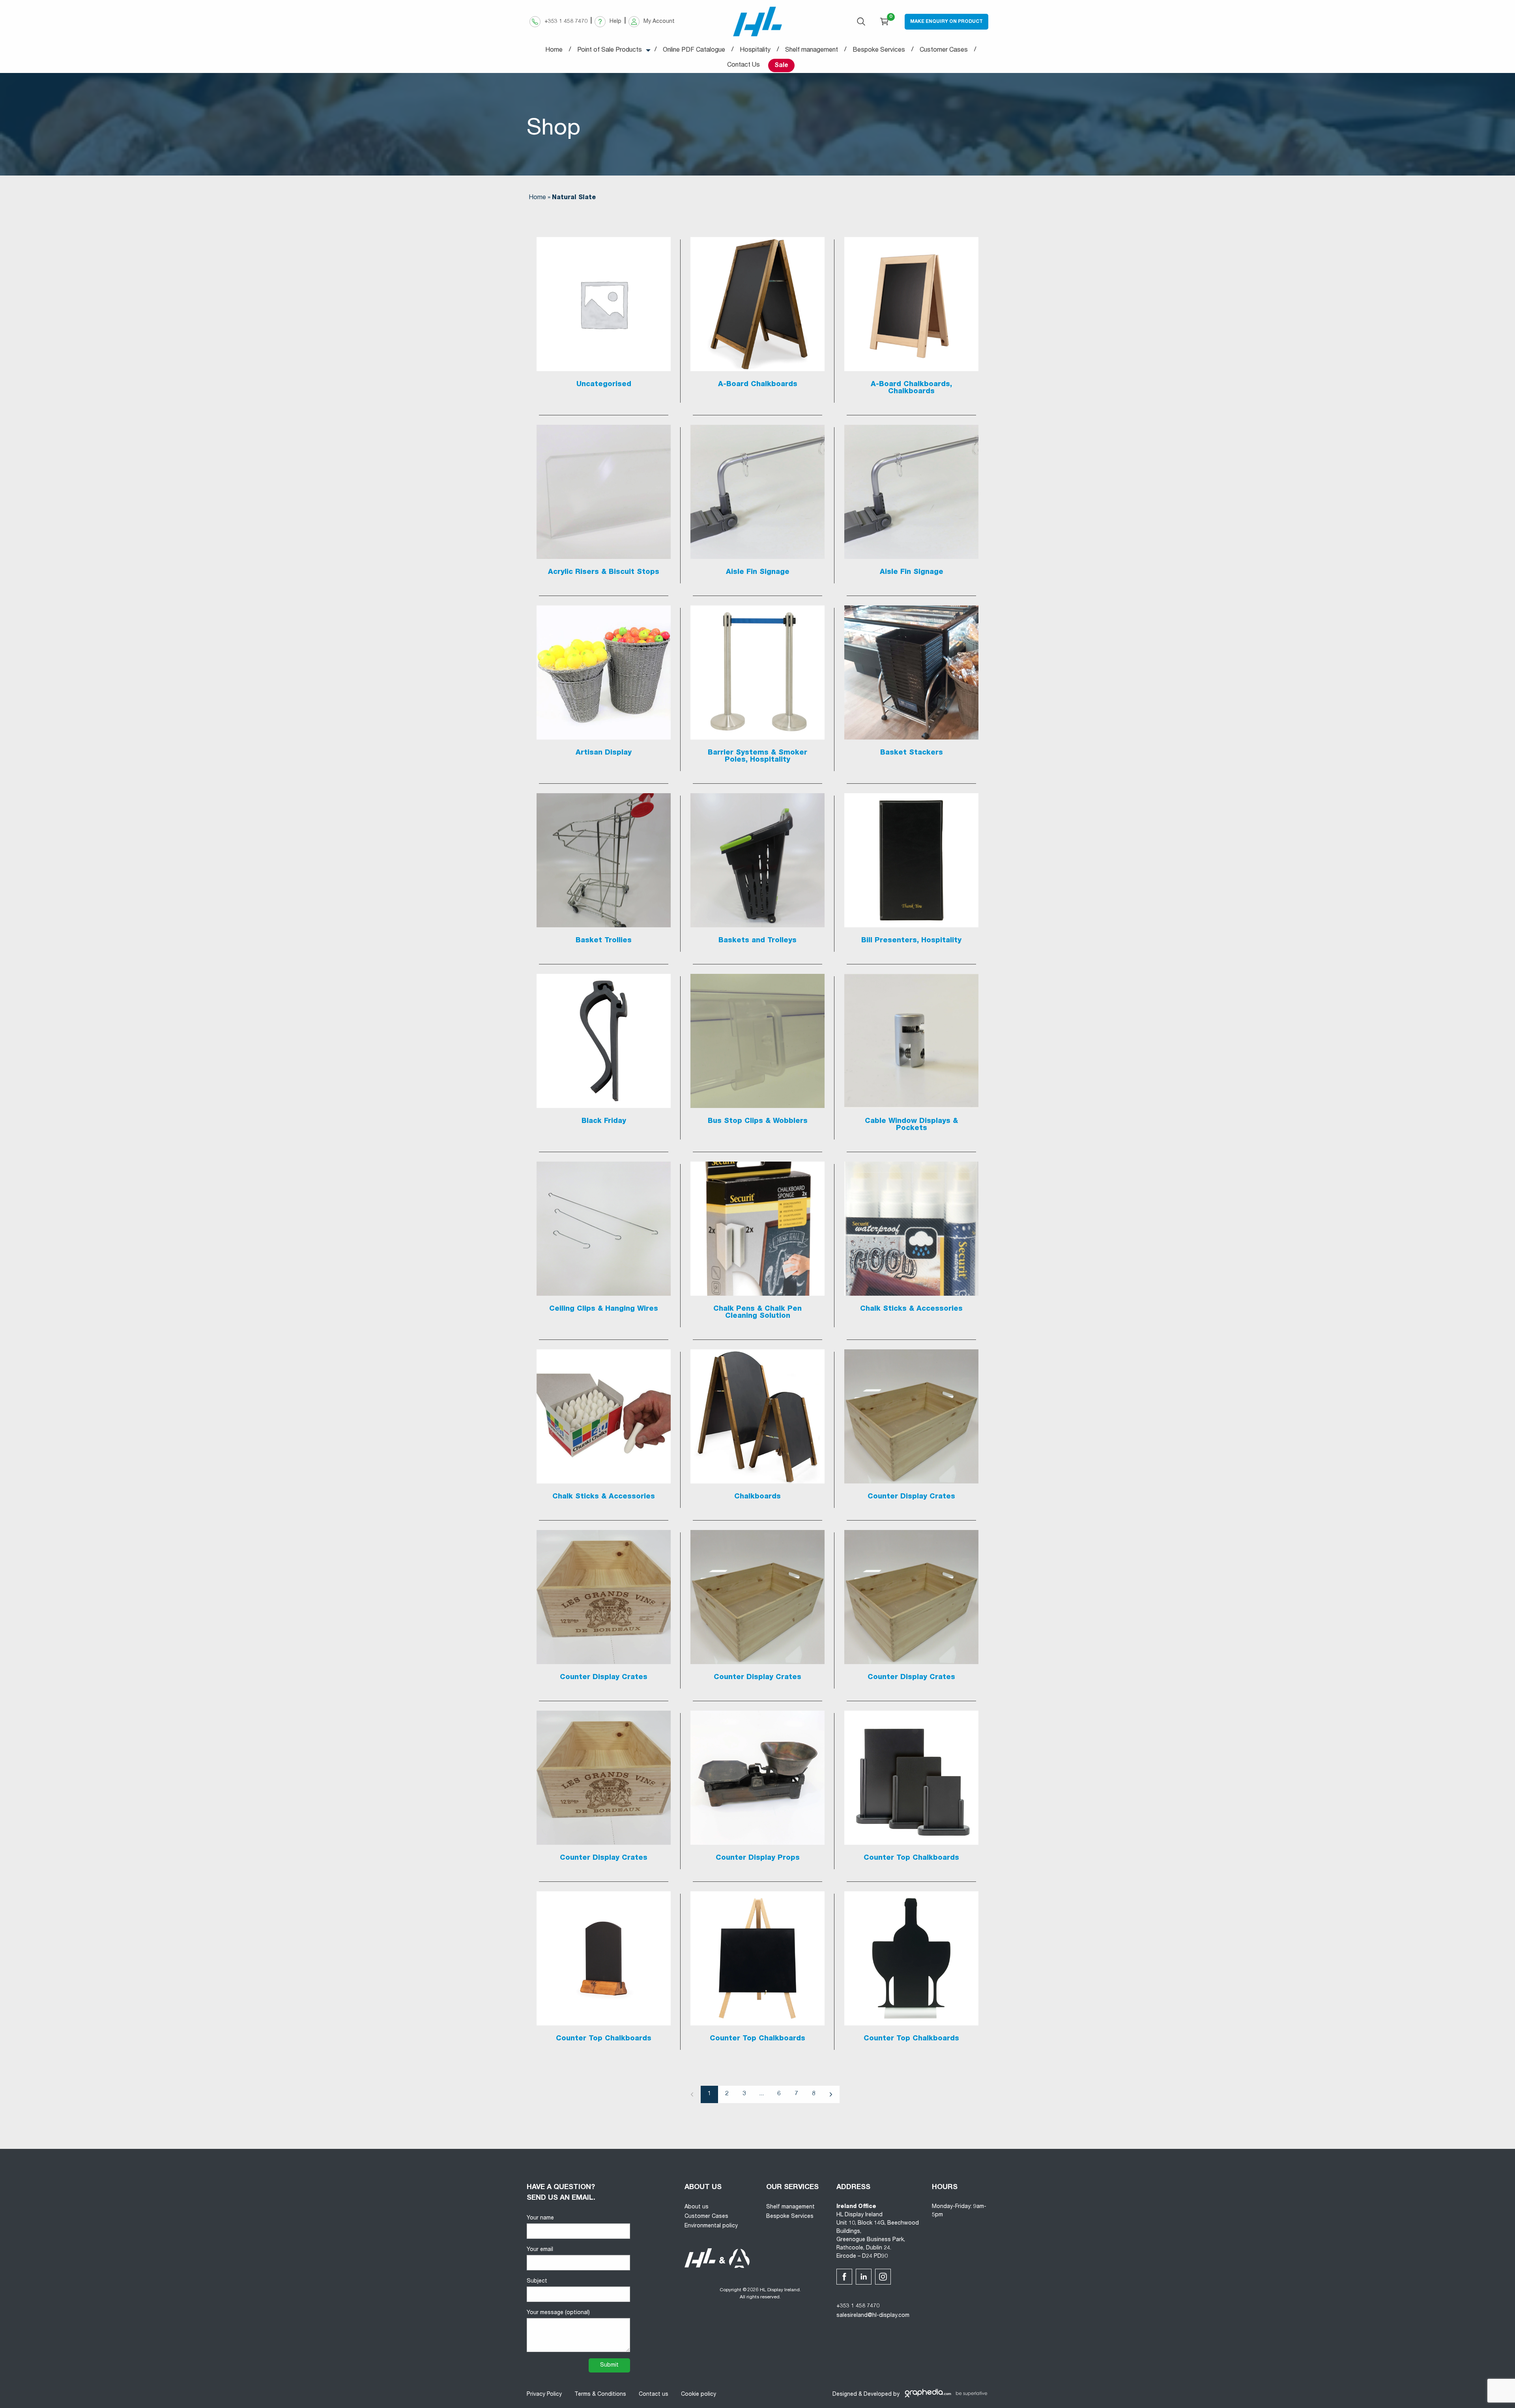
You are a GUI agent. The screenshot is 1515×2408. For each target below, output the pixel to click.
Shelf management (790, 2207)
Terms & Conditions (600, 2395)
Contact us (654, 2395)
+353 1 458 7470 (858, 2306)
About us (697, 2207)
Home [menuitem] (554, 50)
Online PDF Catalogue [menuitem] (694, 50)
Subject (537, 2281)
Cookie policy (699, 2395)
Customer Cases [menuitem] (944, 50)
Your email (540, 2250)
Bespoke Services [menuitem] (879, 50)
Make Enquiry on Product (946, 22)
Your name (540, 2218)
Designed (845, 2395)
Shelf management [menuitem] (812, 50)
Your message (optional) (558, 2313)
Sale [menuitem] (781, 66)
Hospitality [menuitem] (755, 50)
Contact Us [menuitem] (743, 65)
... (761, 2094)
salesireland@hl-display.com (873, 2316)
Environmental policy (711, 2226)
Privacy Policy (544, 2395)
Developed (878, 2395)
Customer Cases (706, 2217)
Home (537, 198)
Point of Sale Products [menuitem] (610, 50)
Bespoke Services (790, 2217)
